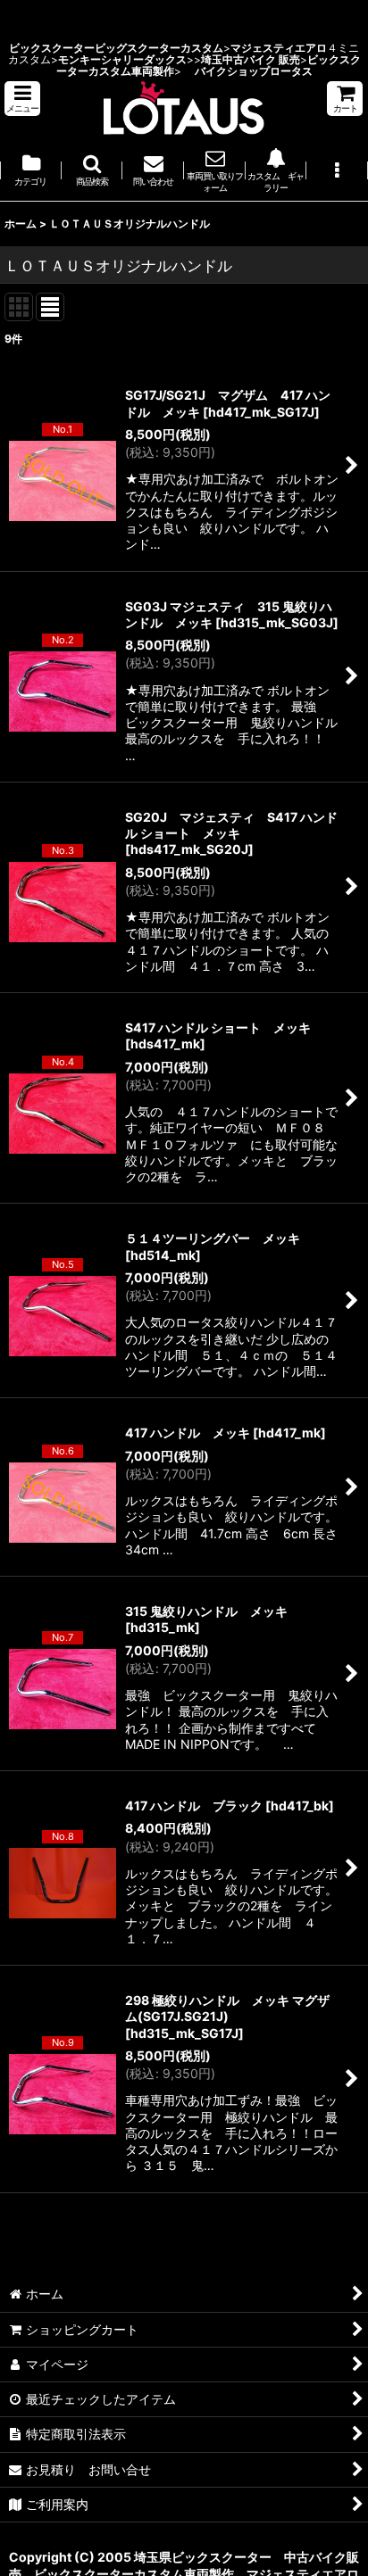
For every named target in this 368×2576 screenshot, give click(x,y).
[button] (22, 99)
